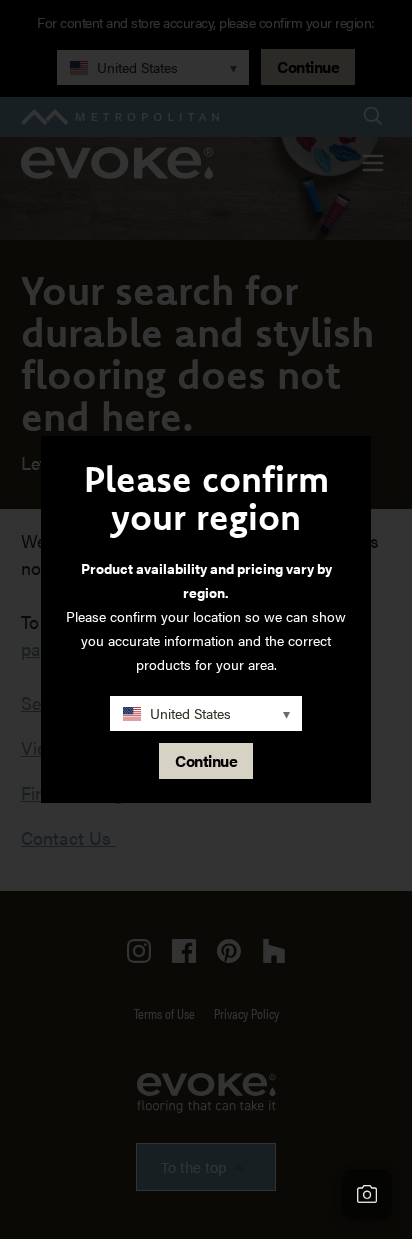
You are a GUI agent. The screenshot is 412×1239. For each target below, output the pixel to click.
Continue (206, 760)
